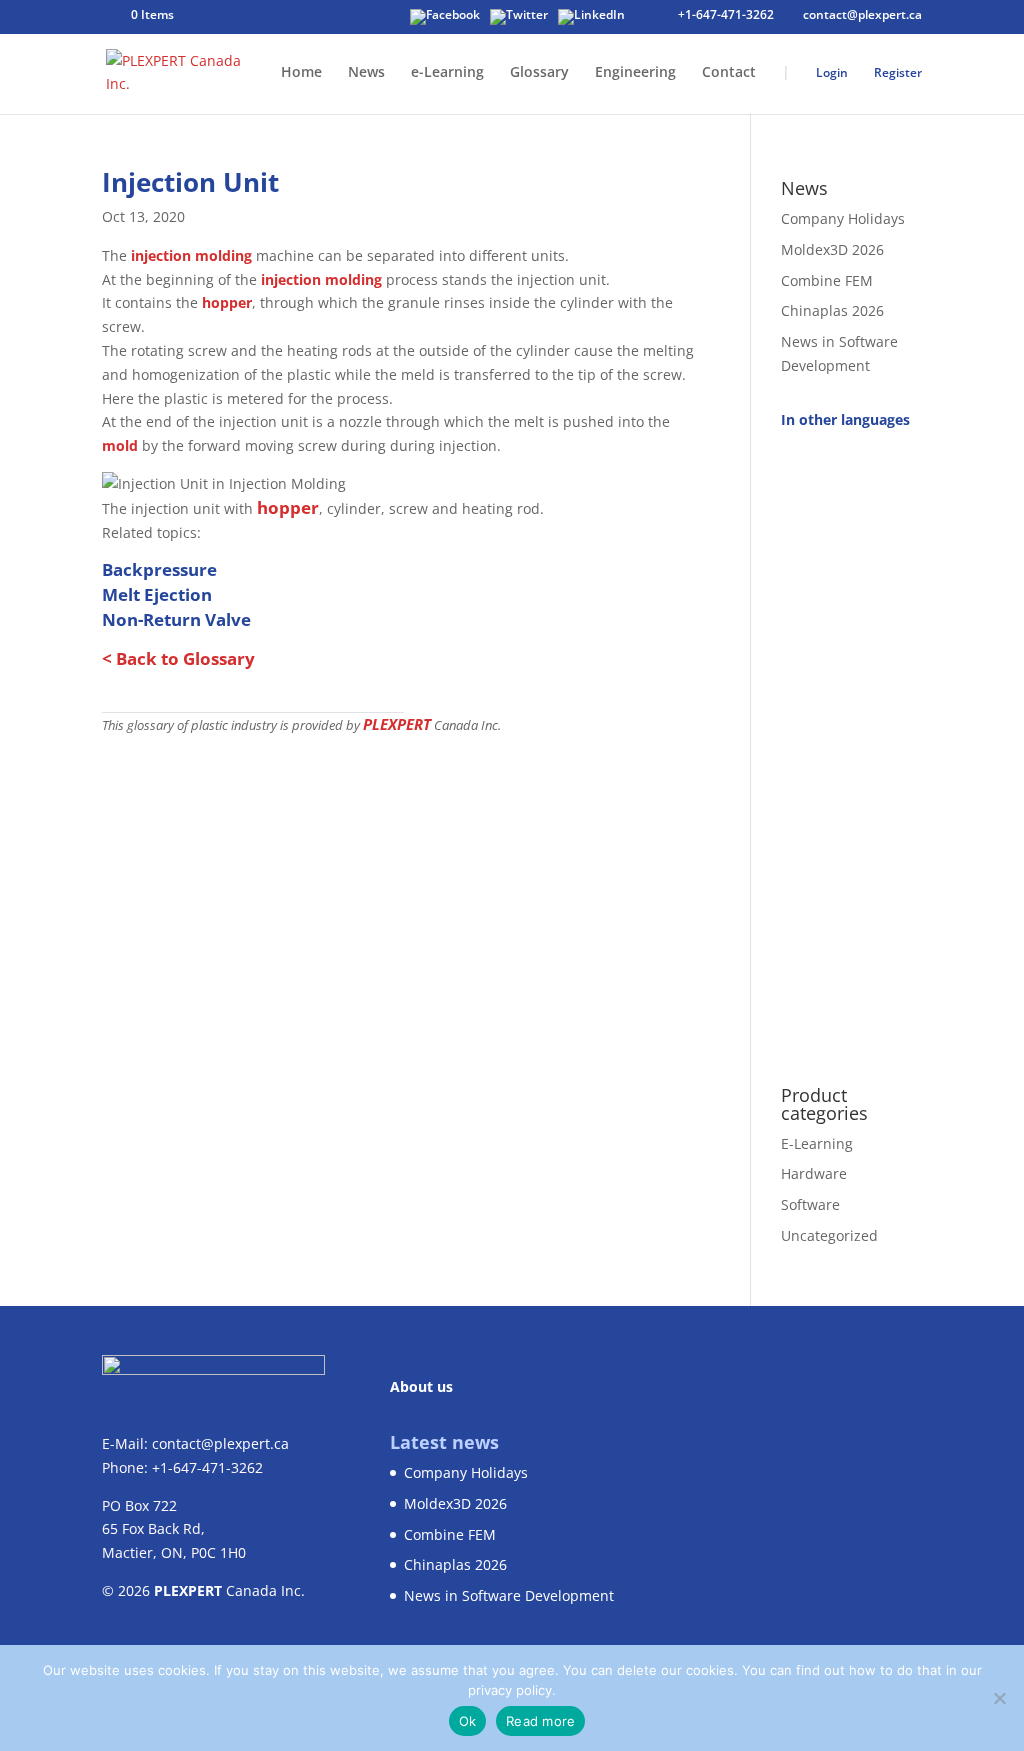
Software (810, 1204)
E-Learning (817, 1143)
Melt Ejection (157, 594)
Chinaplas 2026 (832, 310)
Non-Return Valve (176, 619)
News (366, 73)
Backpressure (159, 569)
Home (301, 73)
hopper (227, 302)
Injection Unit (190, 182)
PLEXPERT (397, 724)
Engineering (635, 73)
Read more (540, 1721)
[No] (999, 1698)
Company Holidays (843, 218)
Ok (468, 1721)
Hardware (814, 1173)
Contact (729, 73)
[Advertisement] (851, 746)
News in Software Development (509, 1595)
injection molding (191, 255)
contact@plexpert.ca (220, 1443)
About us (421, 1386)
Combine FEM (827, 280)
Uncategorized (829, 1235)
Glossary (539, 73)
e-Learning (447, 73)
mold (120, 445)
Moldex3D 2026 (832, 249)
